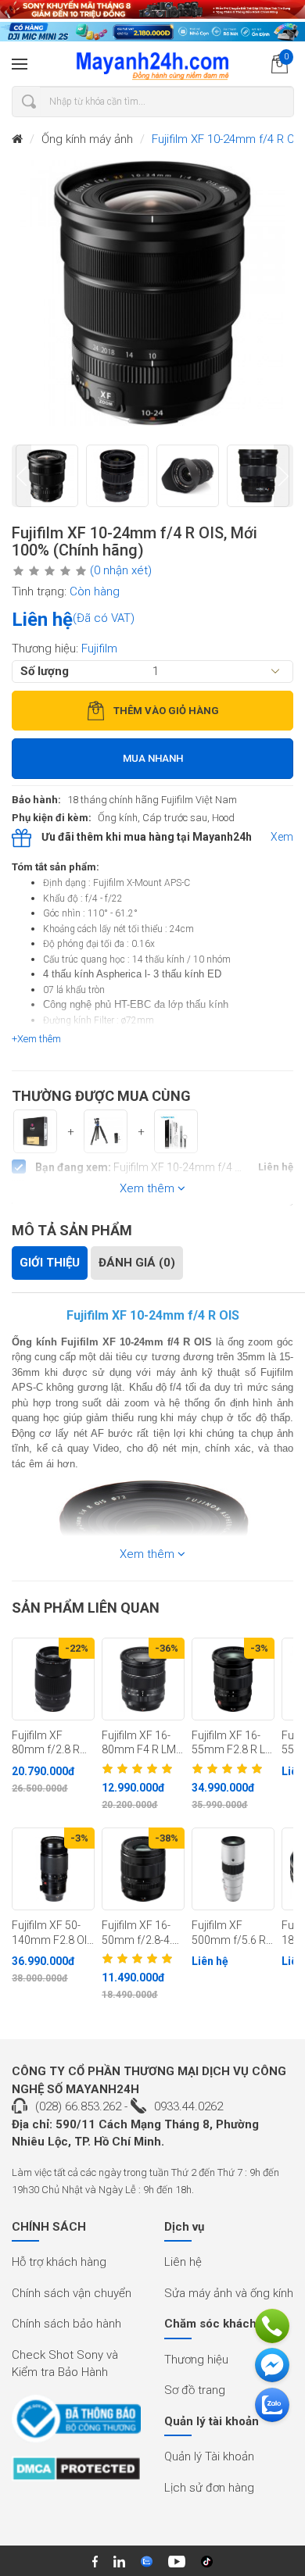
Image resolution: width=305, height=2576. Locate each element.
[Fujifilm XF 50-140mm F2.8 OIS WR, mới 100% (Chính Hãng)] (53, 1869)
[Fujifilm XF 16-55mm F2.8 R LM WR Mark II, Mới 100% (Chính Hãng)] (233, 1679)
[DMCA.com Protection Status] (76, 2474)
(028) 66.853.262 (78, 2106)
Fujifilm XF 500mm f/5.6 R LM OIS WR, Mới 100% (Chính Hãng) (230, 1933)
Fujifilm (99, 648)
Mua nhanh (153, 758)
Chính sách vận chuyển (72, 2293)
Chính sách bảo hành (66, 2324)
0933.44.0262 (188, 2106)
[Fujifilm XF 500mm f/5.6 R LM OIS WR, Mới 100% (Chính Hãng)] (233, 1869)
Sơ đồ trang (195, 2390)
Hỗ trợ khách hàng (59, 2262)
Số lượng (45, 671)
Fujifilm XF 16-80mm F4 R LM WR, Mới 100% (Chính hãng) (139, 1743)
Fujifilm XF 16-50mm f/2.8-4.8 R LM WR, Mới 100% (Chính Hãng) (140, 1933)
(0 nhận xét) (121, 570)
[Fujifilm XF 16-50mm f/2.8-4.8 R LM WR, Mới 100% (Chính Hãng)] (143, 1869)
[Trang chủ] (17, 139)
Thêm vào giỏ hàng (166, 711)
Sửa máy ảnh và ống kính (229, 2293)
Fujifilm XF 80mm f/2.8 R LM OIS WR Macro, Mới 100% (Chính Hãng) (46, 1743)
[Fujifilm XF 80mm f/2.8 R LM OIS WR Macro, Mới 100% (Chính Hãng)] (53, 1679)
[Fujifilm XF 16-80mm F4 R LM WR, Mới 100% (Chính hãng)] (143, 1679)
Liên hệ (183, 2262)
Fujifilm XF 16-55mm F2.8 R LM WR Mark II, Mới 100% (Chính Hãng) (233, 1743)
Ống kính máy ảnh (87, 139)
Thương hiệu (196, 2360)
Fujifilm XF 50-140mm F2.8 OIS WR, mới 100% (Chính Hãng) (53, 1933)
